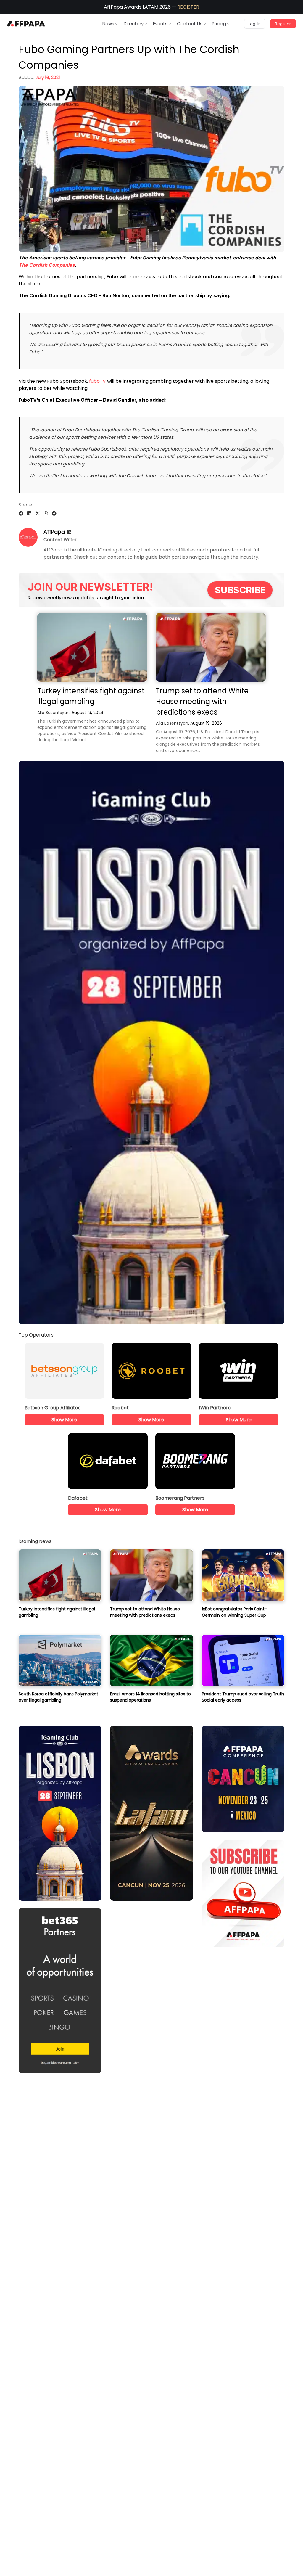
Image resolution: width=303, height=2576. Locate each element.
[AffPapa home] (26, 24)
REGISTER (188, 7)
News (108, 24)
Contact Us (190, 24)
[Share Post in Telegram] (54, 513)
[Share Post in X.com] (38, 513)
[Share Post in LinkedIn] (29, 513)
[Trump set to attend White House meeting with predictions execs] (211, 647)
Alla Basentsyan (53, 713)
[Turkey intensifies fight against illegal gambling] (92, 647)
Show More (64, 1420)
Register (283, 24)
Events (160, 24)
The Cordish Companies (47, 265)
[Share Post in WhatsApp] (46, 513)
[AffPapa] (28, 545)
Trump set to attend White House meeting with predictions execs (202, 701)
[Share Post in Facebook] (21, 513)
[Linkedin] (69, 532)
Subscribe (240, 590)
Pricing (219, 24)
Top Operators (36, 1335)
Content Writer (60, 540)
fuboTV (97, 381)
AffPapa (54, 532)
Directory (134, 24)
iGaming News (35, 1541)
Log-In (255, 24)
